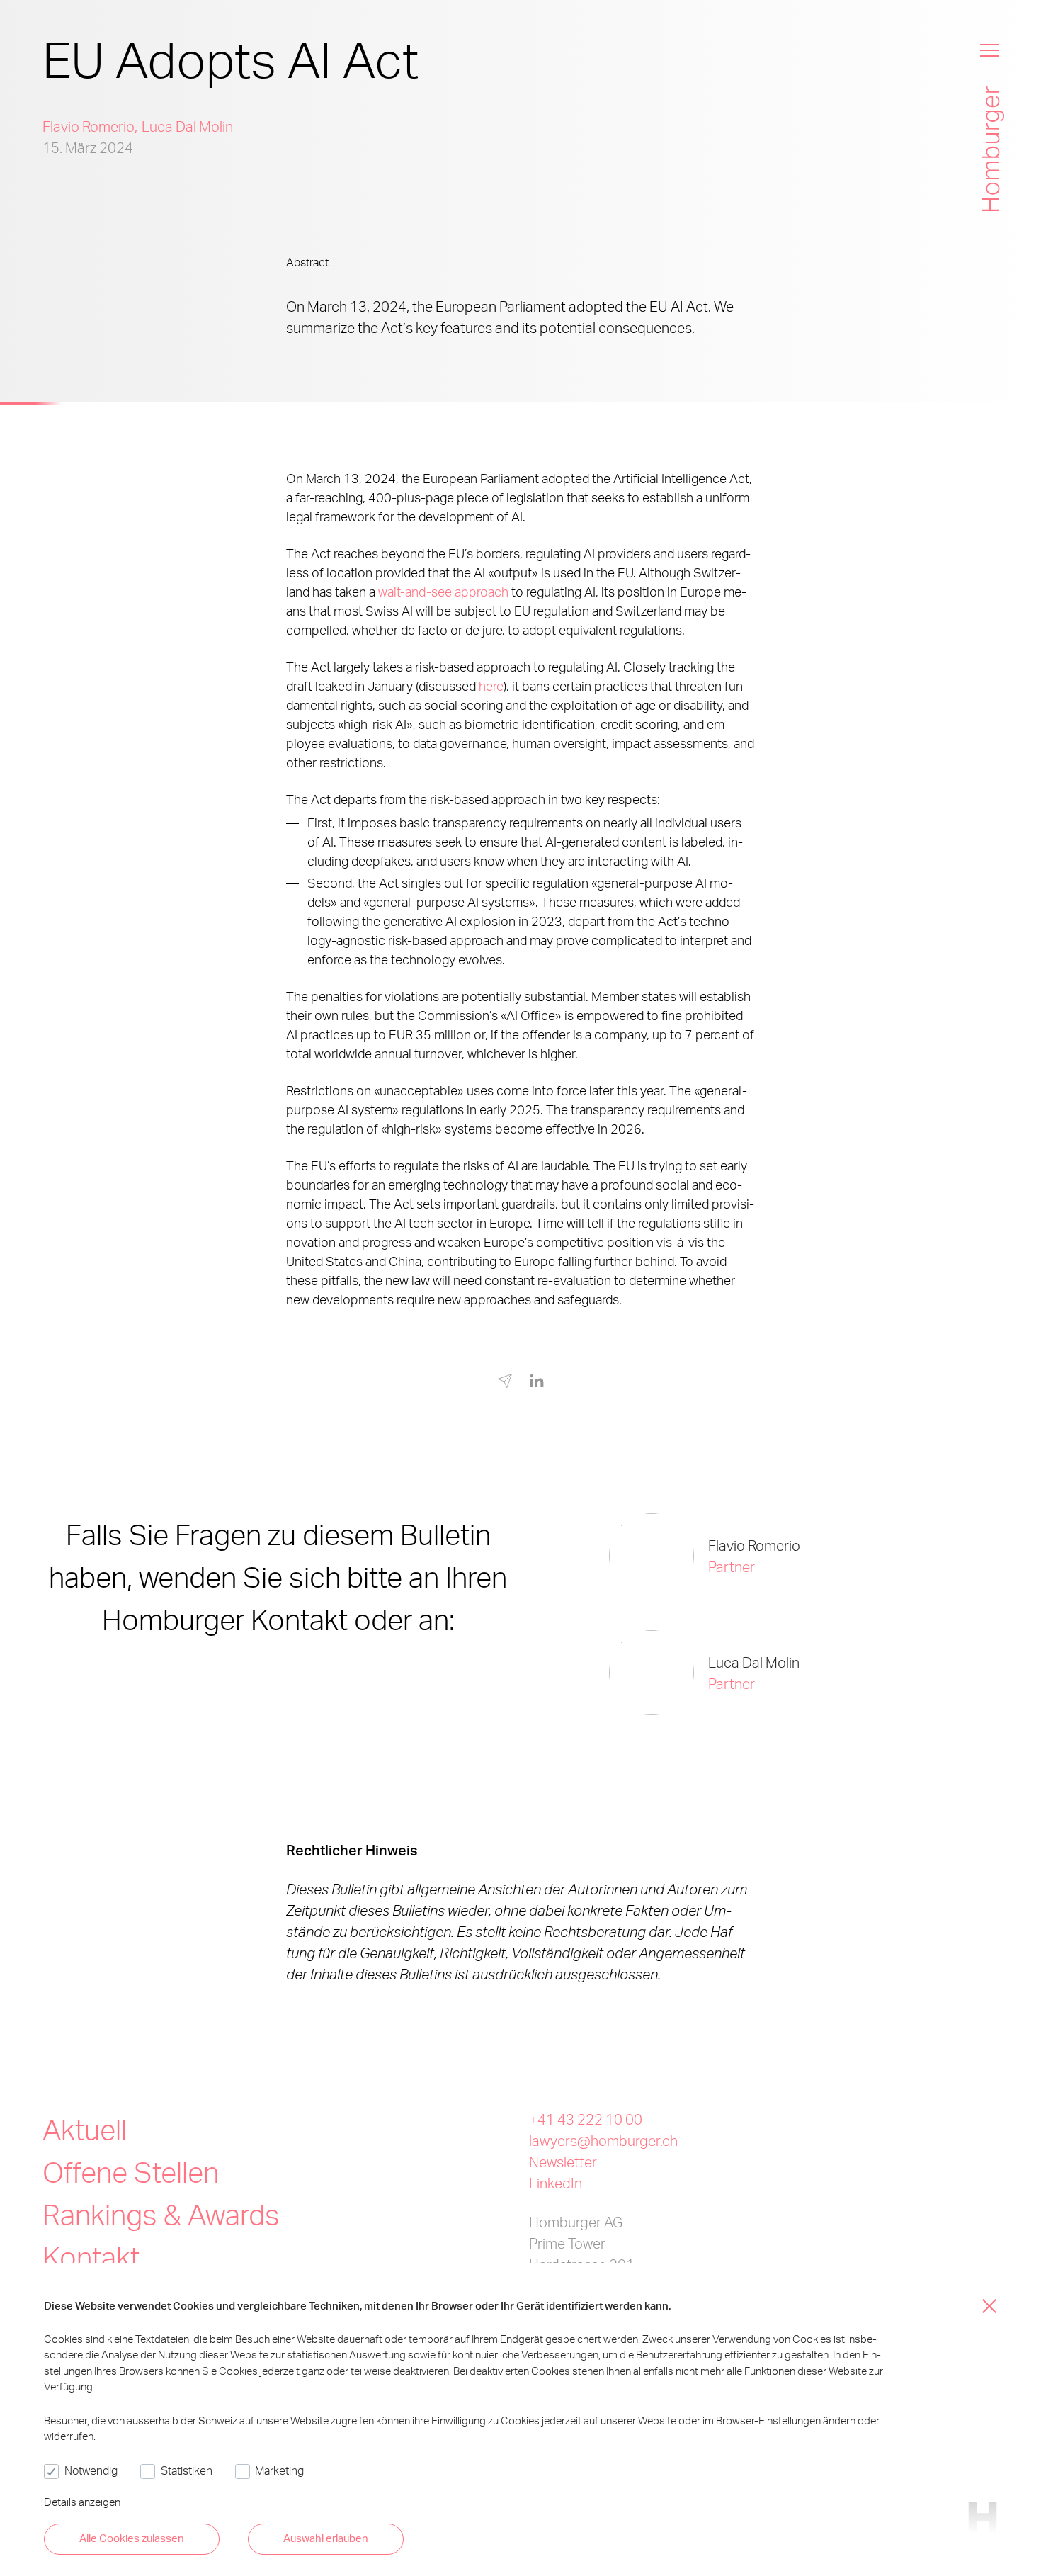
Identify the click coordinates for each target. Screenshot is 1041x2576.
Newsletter (563, 2162)
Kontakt (91, 2257)
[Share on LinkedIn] (537, 1382)
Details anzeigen (82, 2502)
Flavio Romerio (89, 126)
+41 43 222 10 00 (586, 2119)
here (491, 685)
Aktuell (85, 2129)
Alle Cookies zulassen (132, 2538)
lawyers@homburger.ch (603, 2140)
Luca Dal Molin (187, 126)
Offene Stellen (131, 2172)
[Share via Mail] (505, 1384)
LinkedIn (556, 2183)
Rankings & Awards (161, 2214)
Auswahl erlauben (326, 2538)
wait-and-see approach (443, 591)
